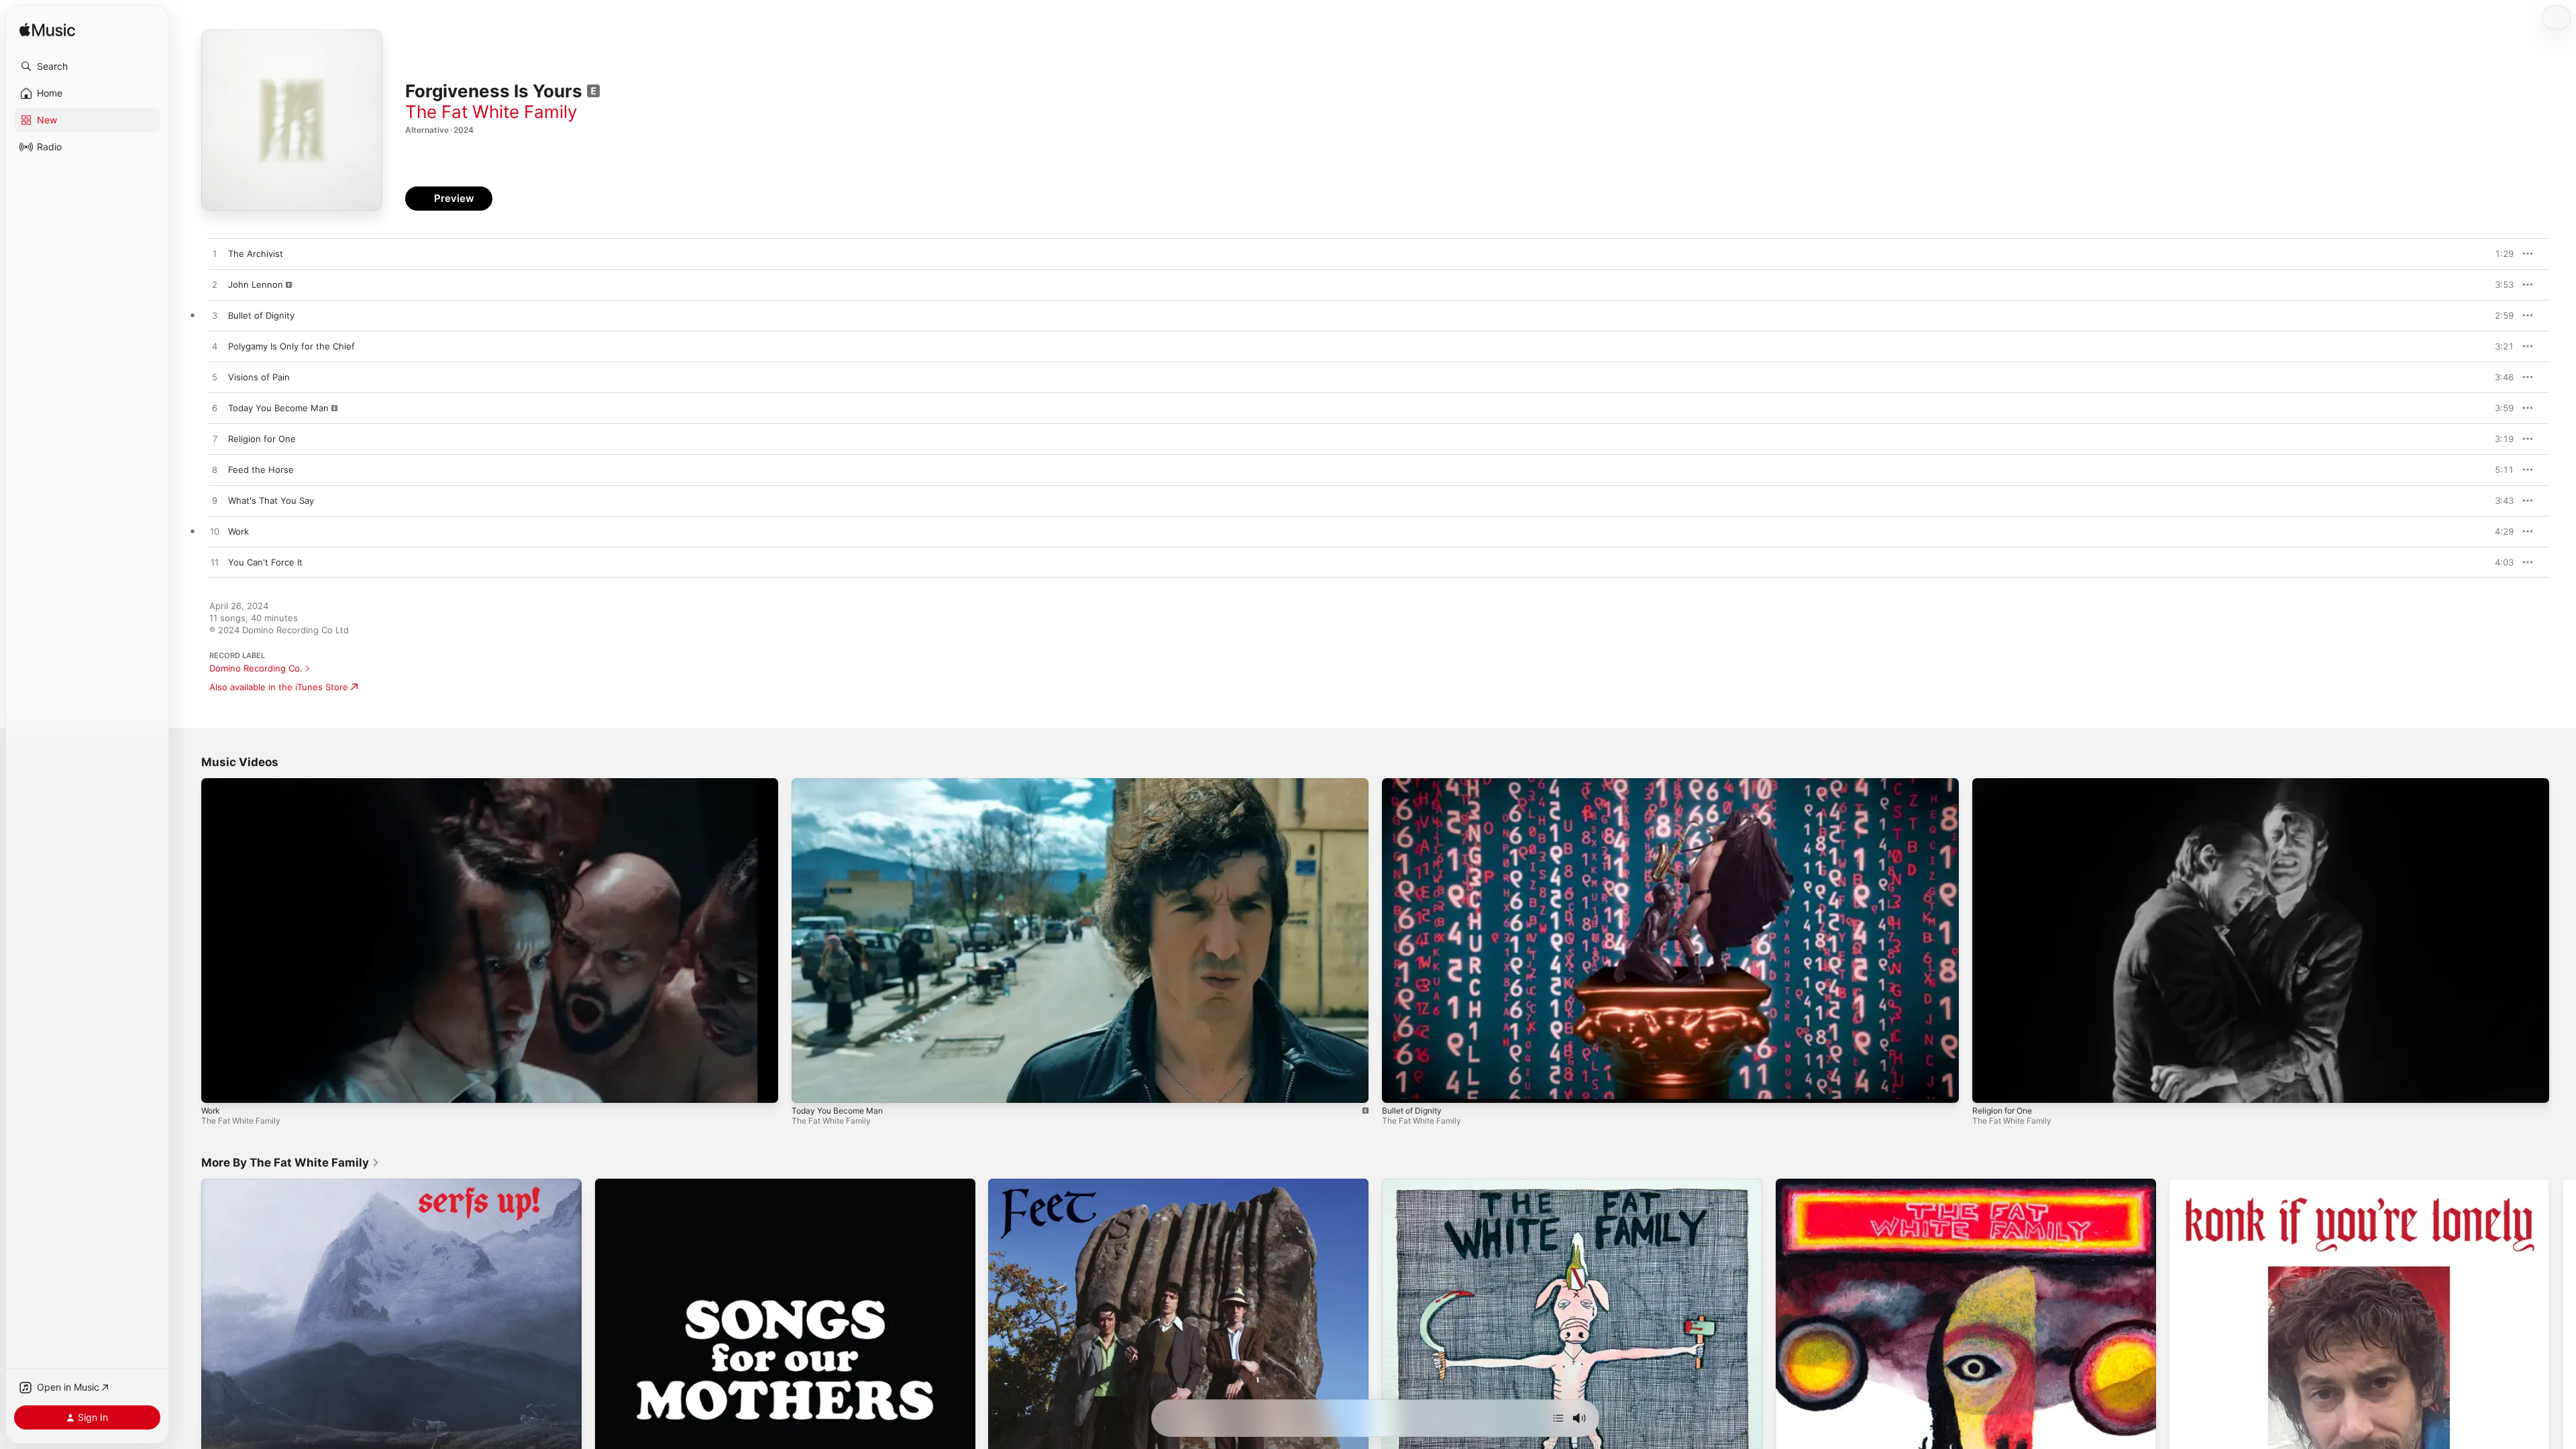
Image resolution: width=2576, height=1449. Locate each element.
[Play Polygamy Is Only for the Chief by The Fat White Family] (215, 347)
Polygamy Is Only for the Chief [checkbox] (291, 346)
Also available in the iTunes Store (279, 687)
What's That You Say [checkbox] (271, 500)
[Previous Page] (188, 1369)
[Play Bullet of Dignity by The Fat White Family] (215, 316)
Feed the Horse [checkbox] (261, 470)
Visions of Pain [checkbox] (259, 377)
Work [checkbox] (238, 531)
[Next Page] (2563, 1369)
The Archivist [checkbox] (256, 254)
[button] (87, 66)
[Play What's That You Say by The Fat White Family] (215, 501)
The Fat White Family (491, 112)
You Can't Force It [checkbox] (265, 562)
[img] (47, 31)
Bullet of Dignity (1412, 1111)
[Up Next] (1558, 1418)
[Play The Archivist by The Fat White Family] (215, 254)
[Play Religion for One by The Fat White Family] (215, 439)
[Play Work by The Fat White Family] (215, 532)
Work (211, 1111)
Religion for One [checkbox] (262, 439)
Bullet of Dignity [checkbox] (261, 315)
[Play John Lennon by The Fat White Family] (215, 285)
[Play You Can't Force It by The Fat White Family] (215, 563)
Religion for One (2002, 1111)
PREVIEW (2499, 254)
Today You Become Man (837, 1111)
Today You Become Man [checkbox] (278, 408)
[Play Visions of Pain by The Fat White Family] (215, 378)
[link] (290, 1163)
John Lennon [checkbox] (256, 284)
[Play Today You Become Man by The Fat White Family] (215, 409)
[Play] (218, 1086)
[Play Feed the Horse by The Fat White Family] (215, 470)
